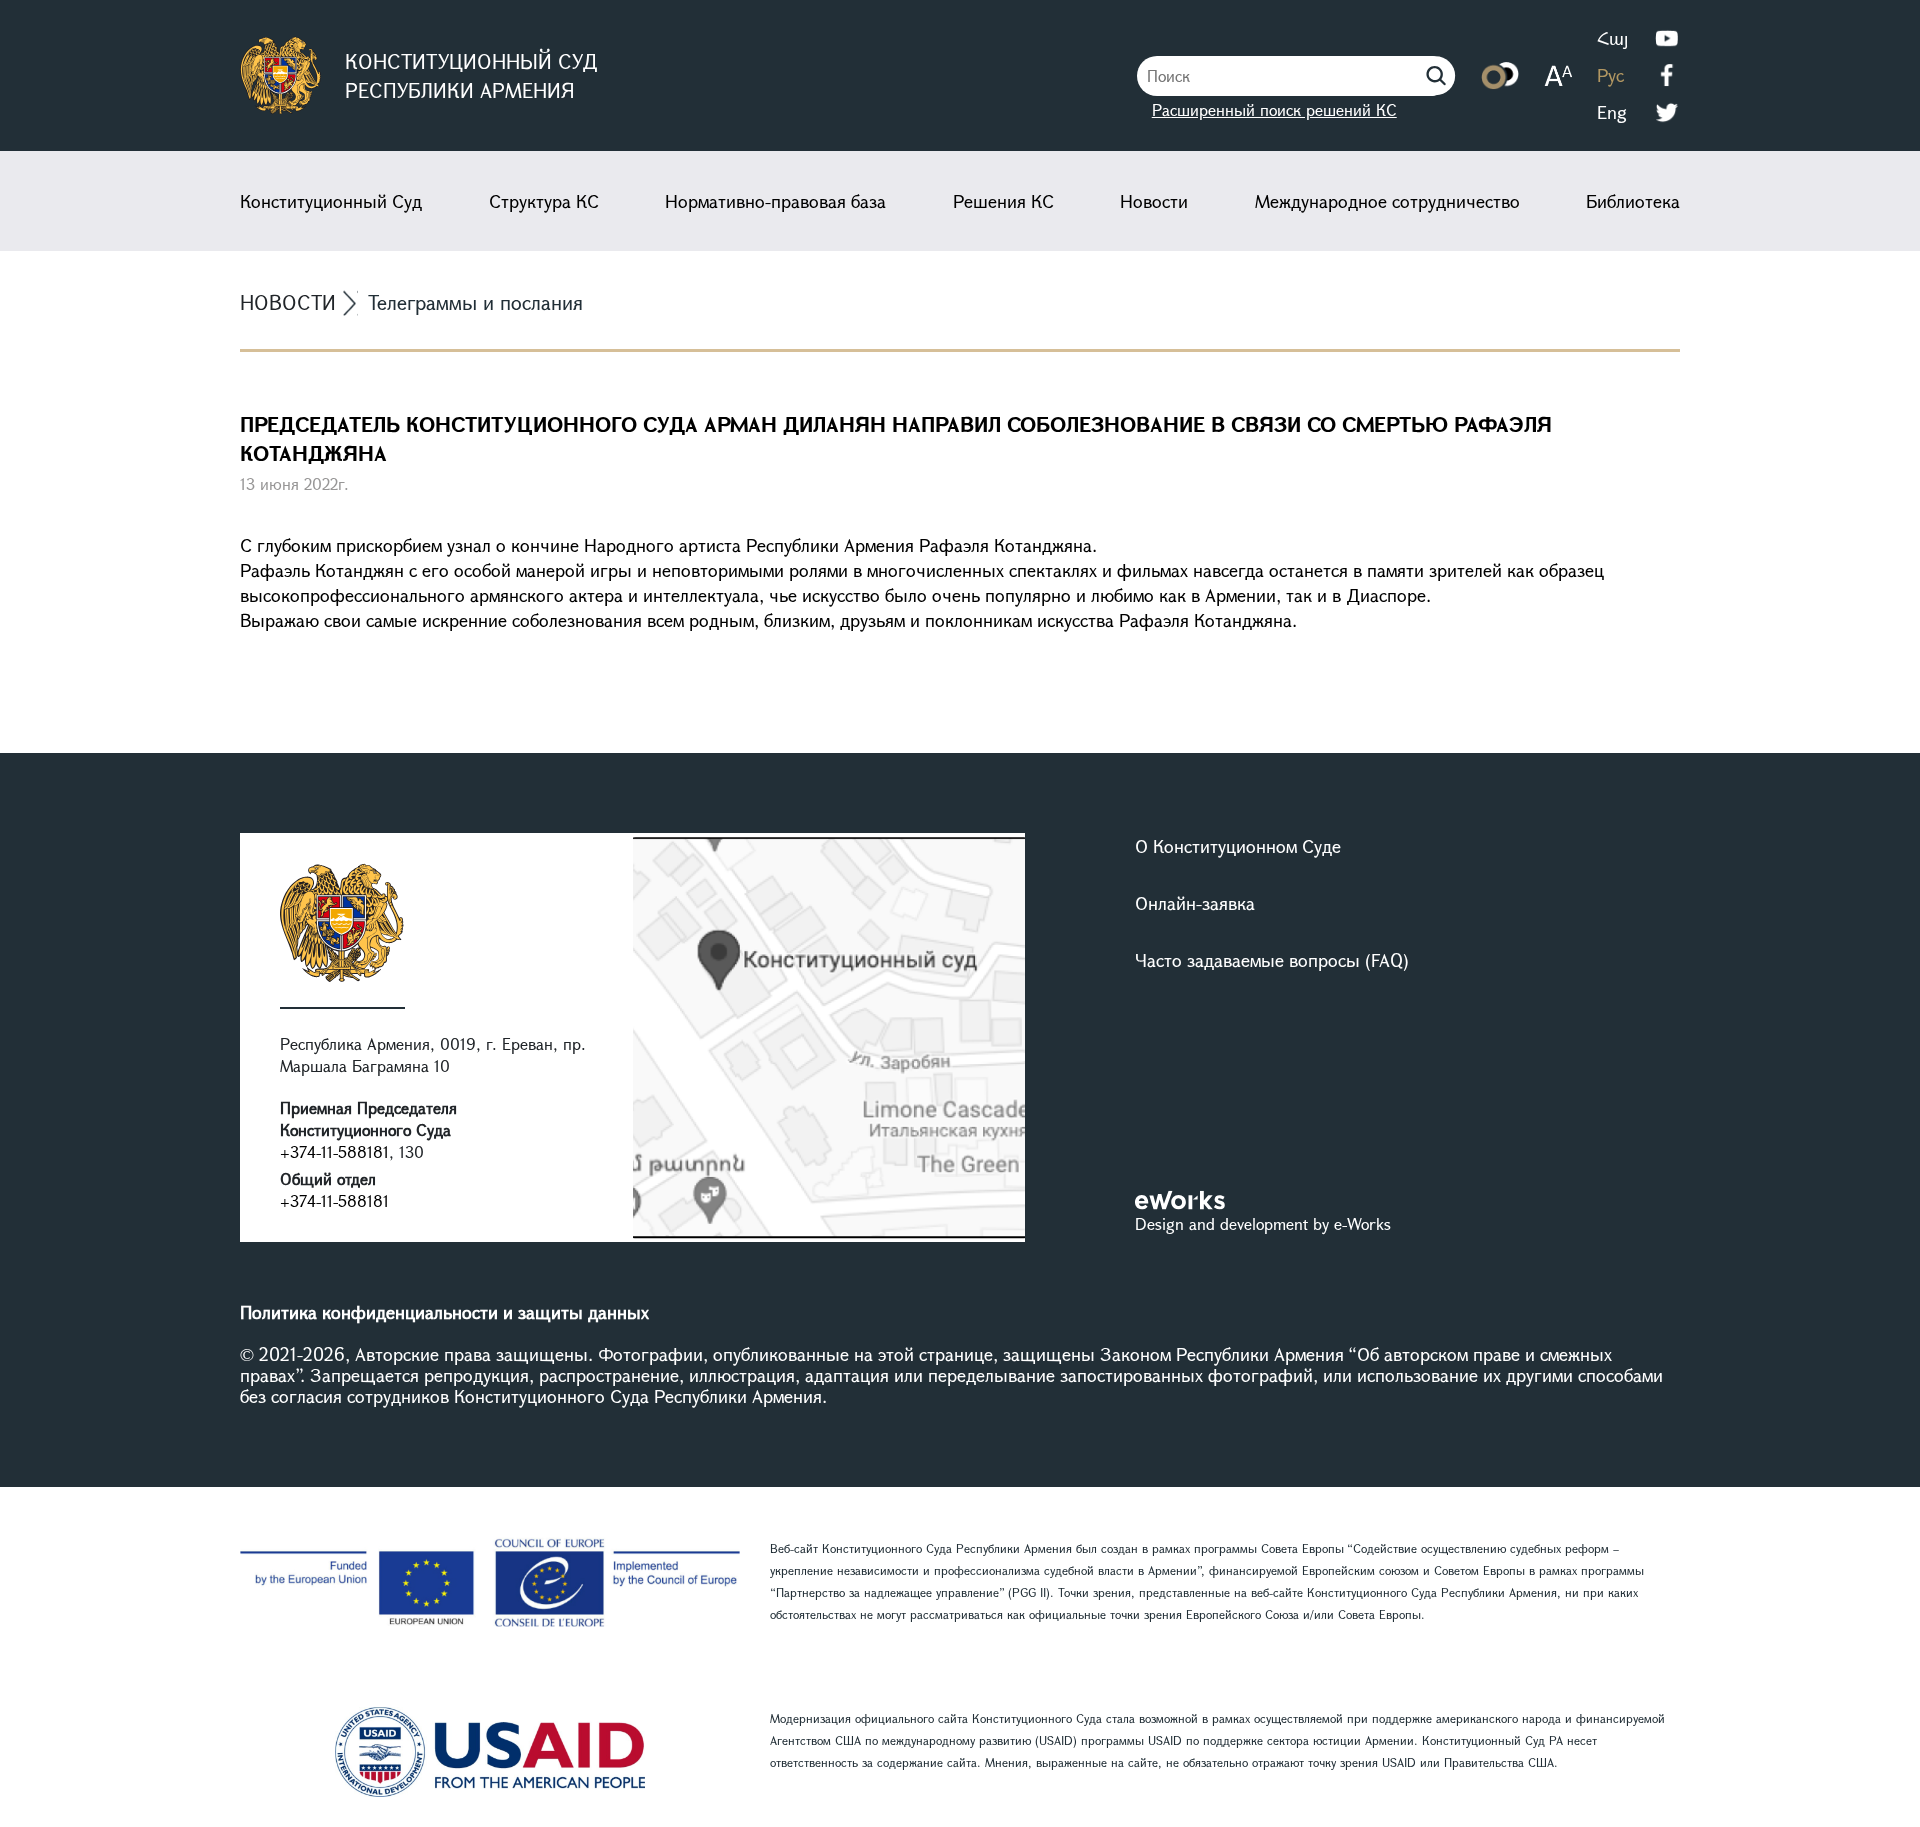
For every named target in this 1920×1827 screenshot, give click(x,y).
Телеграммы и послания (475, 302)
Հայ (1612, 38)
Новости (1154, 201)
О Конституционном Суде (1238, 846)
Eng (1612, 112)
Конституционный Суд (331, 201)
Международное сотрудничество (1387, 201)
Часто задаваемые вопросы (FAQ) (1272, 960)
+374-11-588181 (334, 1151)
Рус (1610, 75)
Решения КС (1003, 201)
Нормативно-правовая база (775, 201)
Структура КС (544, 201)
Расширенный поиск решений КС (1274, 109)
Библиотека (1633, 201)
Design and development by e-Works (1263, 1223)
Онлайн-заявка (1195, 903)
